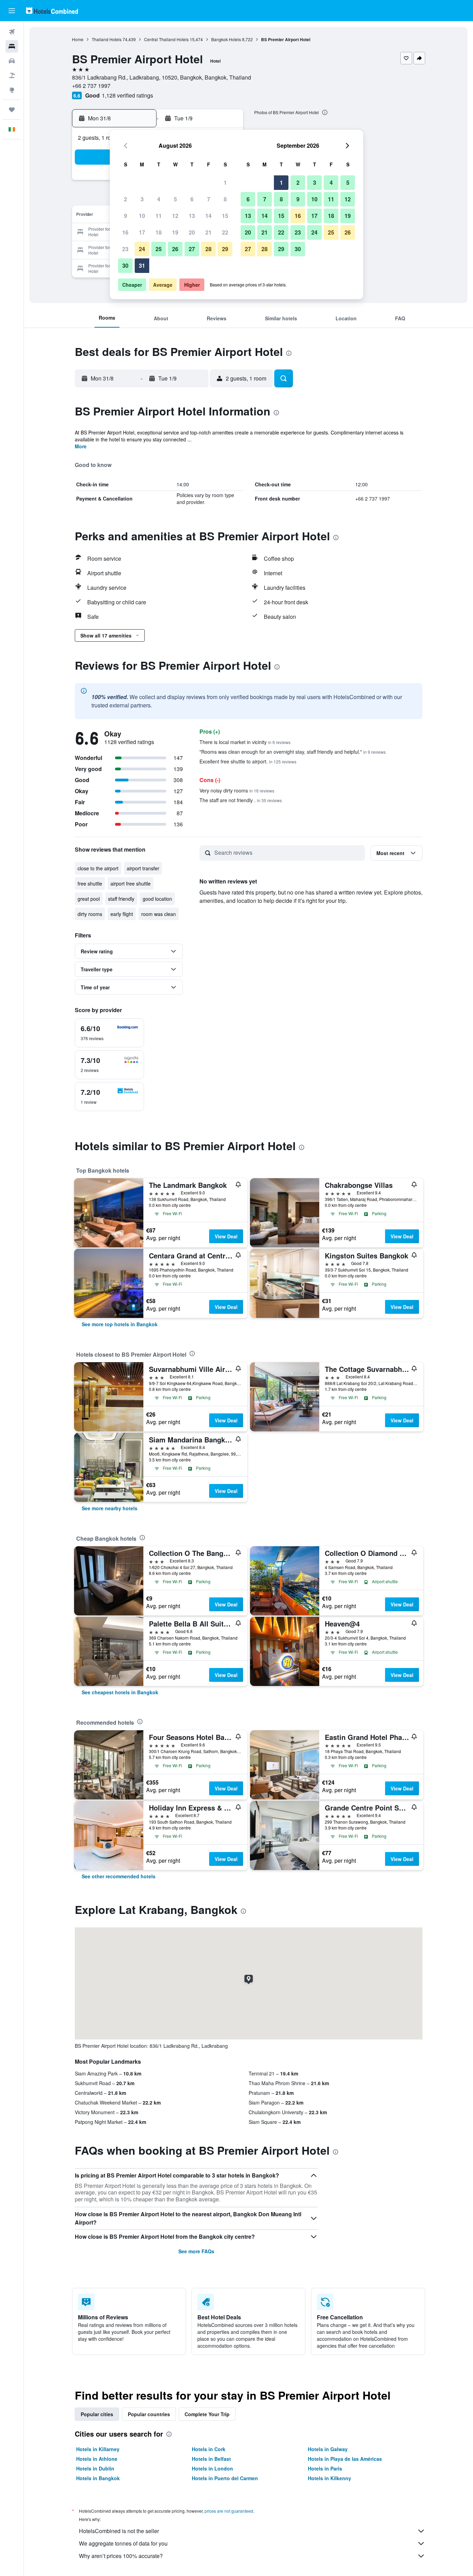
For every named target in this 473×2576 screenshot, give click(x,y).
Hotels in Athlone (97, 2459)
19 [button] (175, 232)
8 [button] (225, 199)
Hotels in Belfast (211, 2459)
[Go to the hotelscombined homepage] (52, 11)
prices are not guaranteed (229, 2511)
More (81, 446)
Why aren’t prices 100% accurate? (121, 2556)
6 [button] (192, 199)
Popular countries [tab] (149, 2414)
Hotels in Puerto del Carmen (225, 2478)
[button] (12, 11)
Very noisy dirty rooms (237, 790)
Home (78, 39)
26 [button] (175, 249)
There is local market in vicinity (245, 742)
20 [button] (192, 232)
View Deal (226, 1236)
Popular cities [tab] (97, 2414)
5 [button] (175, 199)
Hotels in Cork (209, 2449)
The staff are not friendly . (241, 800)
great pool (89, 899)
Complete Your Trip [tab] (207, 2414)
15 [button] (225, 216)
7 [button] (209, 199)
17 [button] (142, 232)
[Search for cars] (12, 61)
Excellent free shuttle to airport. (248, 761)
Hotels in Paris (325, 2468)
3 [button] (142, 199)
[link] (120, 1324)
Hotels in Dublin (95, 2468)
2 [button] (126, 199)
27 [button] (192, 249)
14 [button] (208, 216)
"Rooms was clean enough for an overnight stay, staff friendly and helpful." (293, 752)
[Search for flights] (12, 32)
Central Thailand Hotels (166, 39)
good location (157, 899)
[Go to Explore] (12, 90)
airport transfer (143, 868)
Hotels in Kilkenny (329, 2478)
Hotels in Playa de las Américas (345, 2459)
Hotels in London (212, 2468)
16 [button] (125, 232)
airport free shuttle (131, 883)
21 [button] (208, 232)
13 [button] (192, 216)
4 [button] (159, 199)
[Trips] (12, 110)
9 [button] (126, 216)
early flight (122, 914)
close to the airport (98, 868)
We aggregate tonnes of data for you (123, 2543)
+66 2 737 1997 (91, 86)
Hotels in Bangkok (98, 2478)
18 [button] (159, 232)
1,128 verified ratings (127, 95)
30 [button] (125, 265)
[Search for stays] (12, 46)
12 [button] (175, 216)
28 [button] (208, 249)
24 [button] (142, 249)
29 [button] (225, 249)
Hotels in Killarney (98, 2449)
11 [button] (159, 216)
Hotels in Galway (328, 2449)
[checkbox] (109, 1033)
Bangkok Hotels (226, 39)
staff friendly (121, 899)
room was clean (159, 914)
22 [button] (225, 232)
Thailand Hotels (107, 39)
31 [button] (142, 265)
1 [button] (225, 182)
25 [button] (159, 249)
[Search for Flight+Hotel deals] (12, 75)
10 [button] (142, 216)
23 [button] (125, 249)
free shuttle (90, 883)
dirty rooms (90, 914)
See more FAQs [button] (196, 2251)
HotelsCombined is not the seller (119, 2531)
